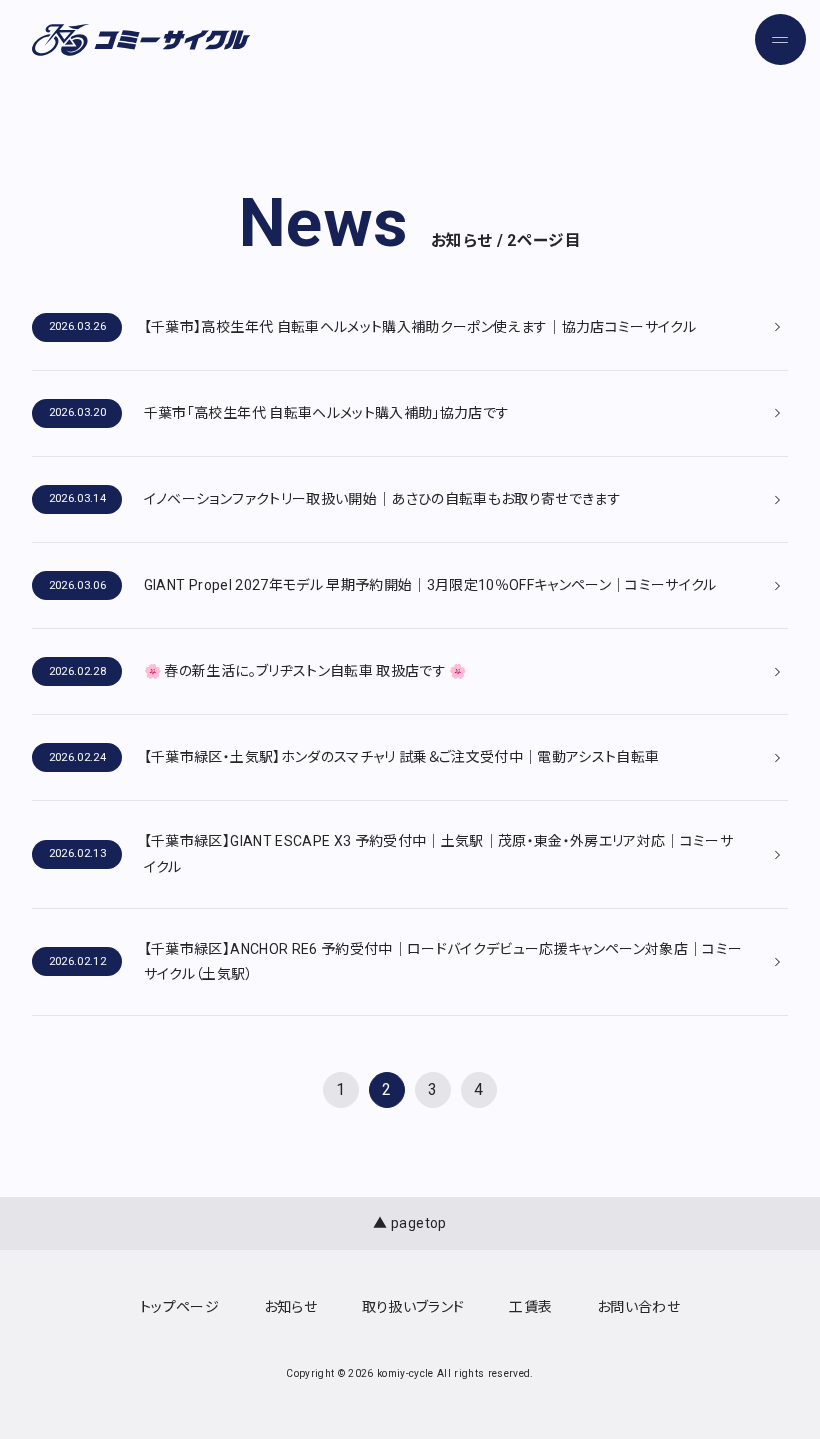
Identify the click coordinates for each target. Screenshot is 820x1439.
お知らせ (290, 1307)
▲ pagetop (409, 1223)
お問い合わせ (638, 1307)
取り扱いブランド (413, 1307)
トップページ (179, 1307)
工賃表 (530, 1307)
